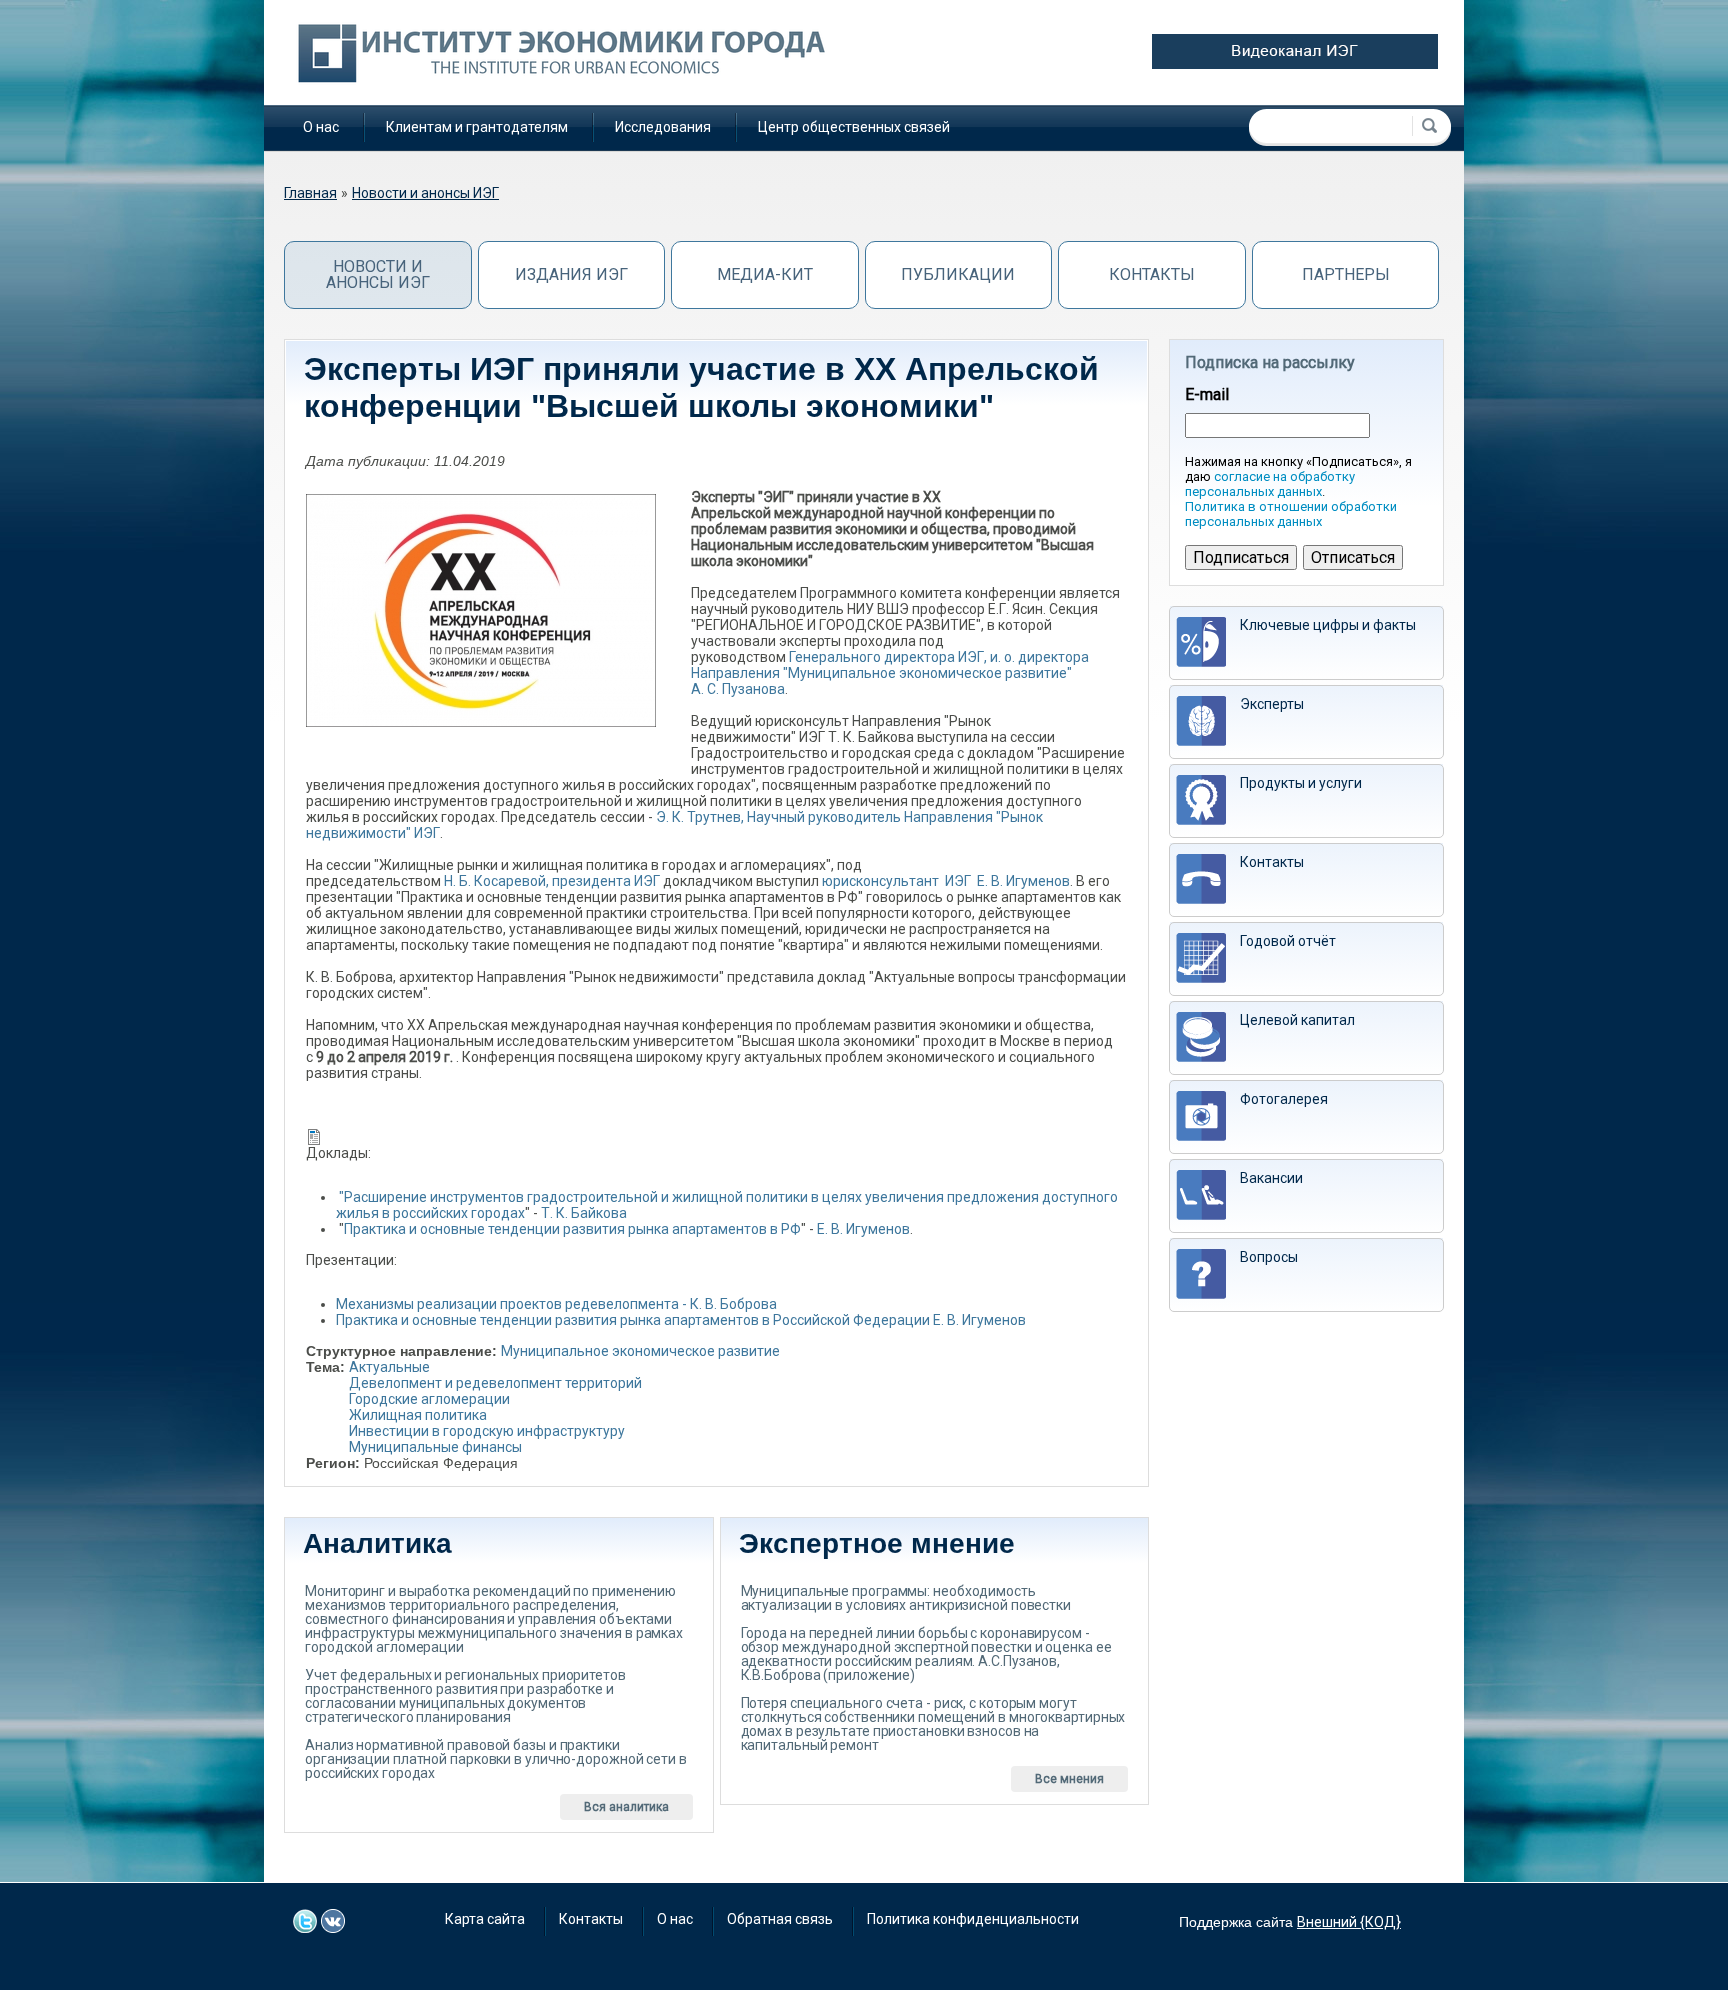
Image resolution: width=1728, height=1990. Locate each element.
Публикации (958, 274)
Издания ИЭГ (571, 274)
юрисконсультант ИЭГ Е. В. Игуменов (946, 881)
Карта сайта (485, 1919)
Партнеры (1346, 274)
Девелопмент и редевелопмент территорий (495, 1383)
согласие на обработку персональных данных (1270, 484)
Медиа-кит (765, 274)
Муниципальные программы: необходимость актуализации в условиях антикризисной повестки (906, 1598)
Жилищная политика (418, 1415)
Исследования (663, 127)
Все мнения (1069, 1779)
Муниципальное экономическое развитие (640, 1351)
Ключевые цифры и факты (1328, 625)
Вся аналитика (626, 1807)
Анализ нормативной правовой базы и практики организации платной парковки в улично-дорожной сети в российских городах (496, 1759)
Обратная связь (780, 1919)
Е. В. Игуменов (863, 1229)
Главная (310, 193)
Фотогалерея (1284, 1099)
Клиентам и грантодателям (477, 127)
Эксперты (1272, 704)
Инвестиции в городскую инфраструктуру (487, 1431)
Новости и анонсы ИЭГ (425, 193)
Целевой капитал (1297, 1020)
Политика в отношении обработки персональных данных (1291, 514)
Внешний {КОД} (1349, 1922)
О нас (321, 127)
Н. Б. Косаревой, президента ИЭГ (550, 881)
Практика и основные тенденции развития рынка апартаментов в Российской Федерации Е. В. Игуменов (681, 1320)
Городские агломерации (429, 1399)
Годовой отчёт (1288, 941)
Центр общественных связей (854, 127)
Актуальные (389, 1367)
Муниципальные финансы (435, 1447)
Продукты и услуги (1301, 783)
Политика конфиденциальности (973, 1919)
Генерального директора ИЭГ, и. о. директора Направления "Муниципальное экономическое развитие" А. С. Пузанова (890, 673)
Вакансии (1271, 1178)
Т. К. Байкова (584, 1213)
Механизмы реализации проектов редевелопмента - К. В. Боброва (556, 1304)
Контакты (1152, 274)
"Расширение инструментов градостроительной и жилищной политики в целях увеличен (633, 1197)
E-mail (1207, 395)
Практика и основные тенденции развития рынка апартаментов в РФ (572, 1229)
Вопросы (1269, 1257)
